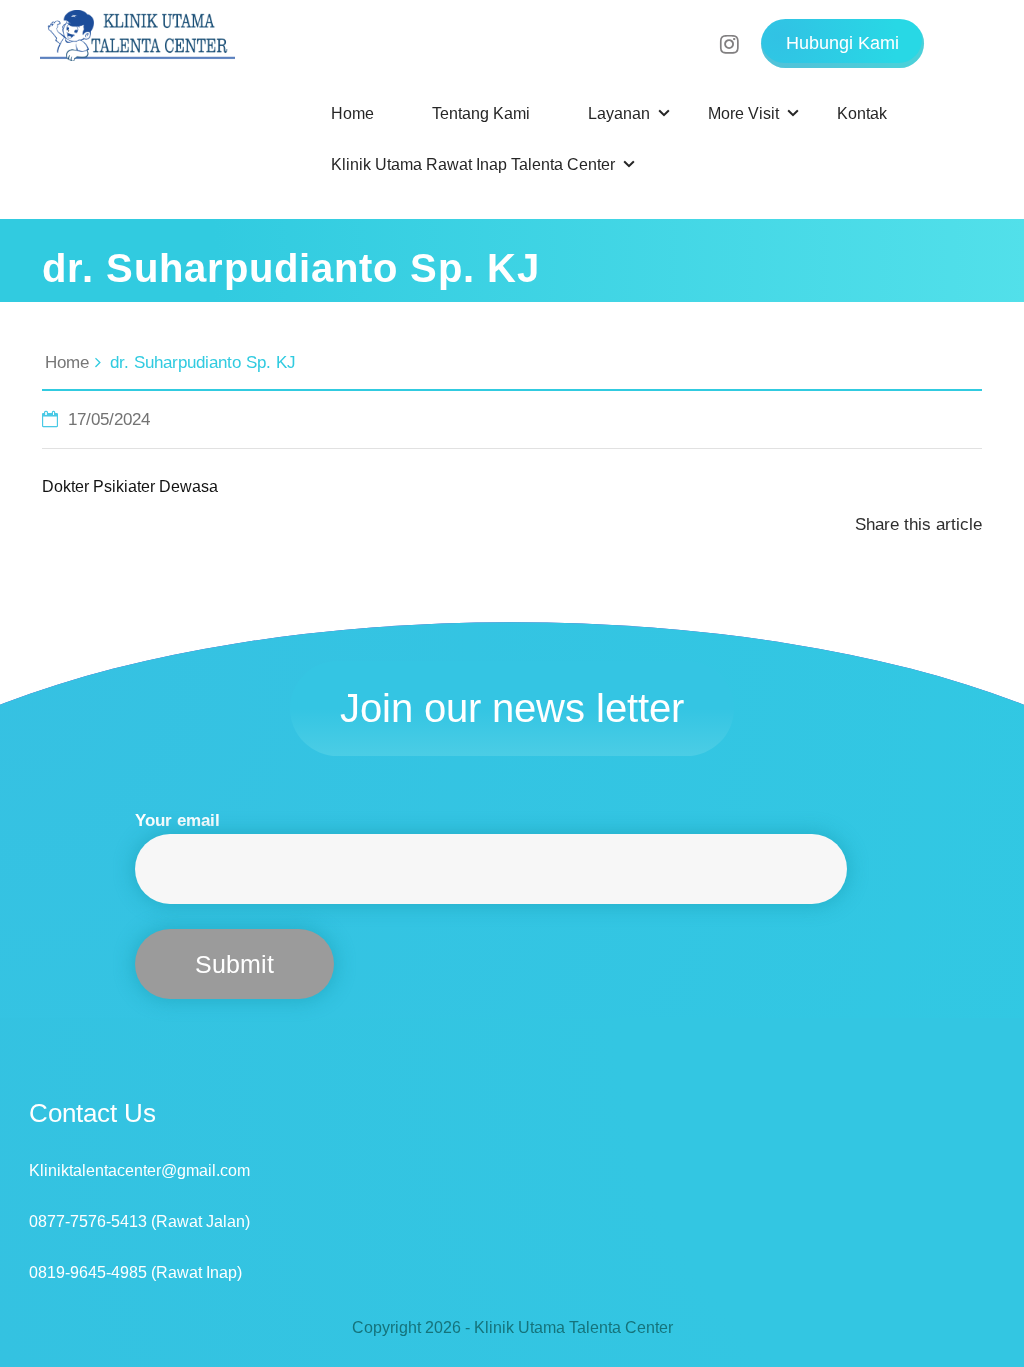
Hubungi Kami (842, 43)
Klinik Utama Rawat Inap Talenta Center (473, 164)
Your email (177, 820)
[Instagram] (745, 32)
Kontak (862, 113)
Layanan (619, 113)
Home (352, 113)
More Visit (743, 113)
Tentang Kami (481, 113)
